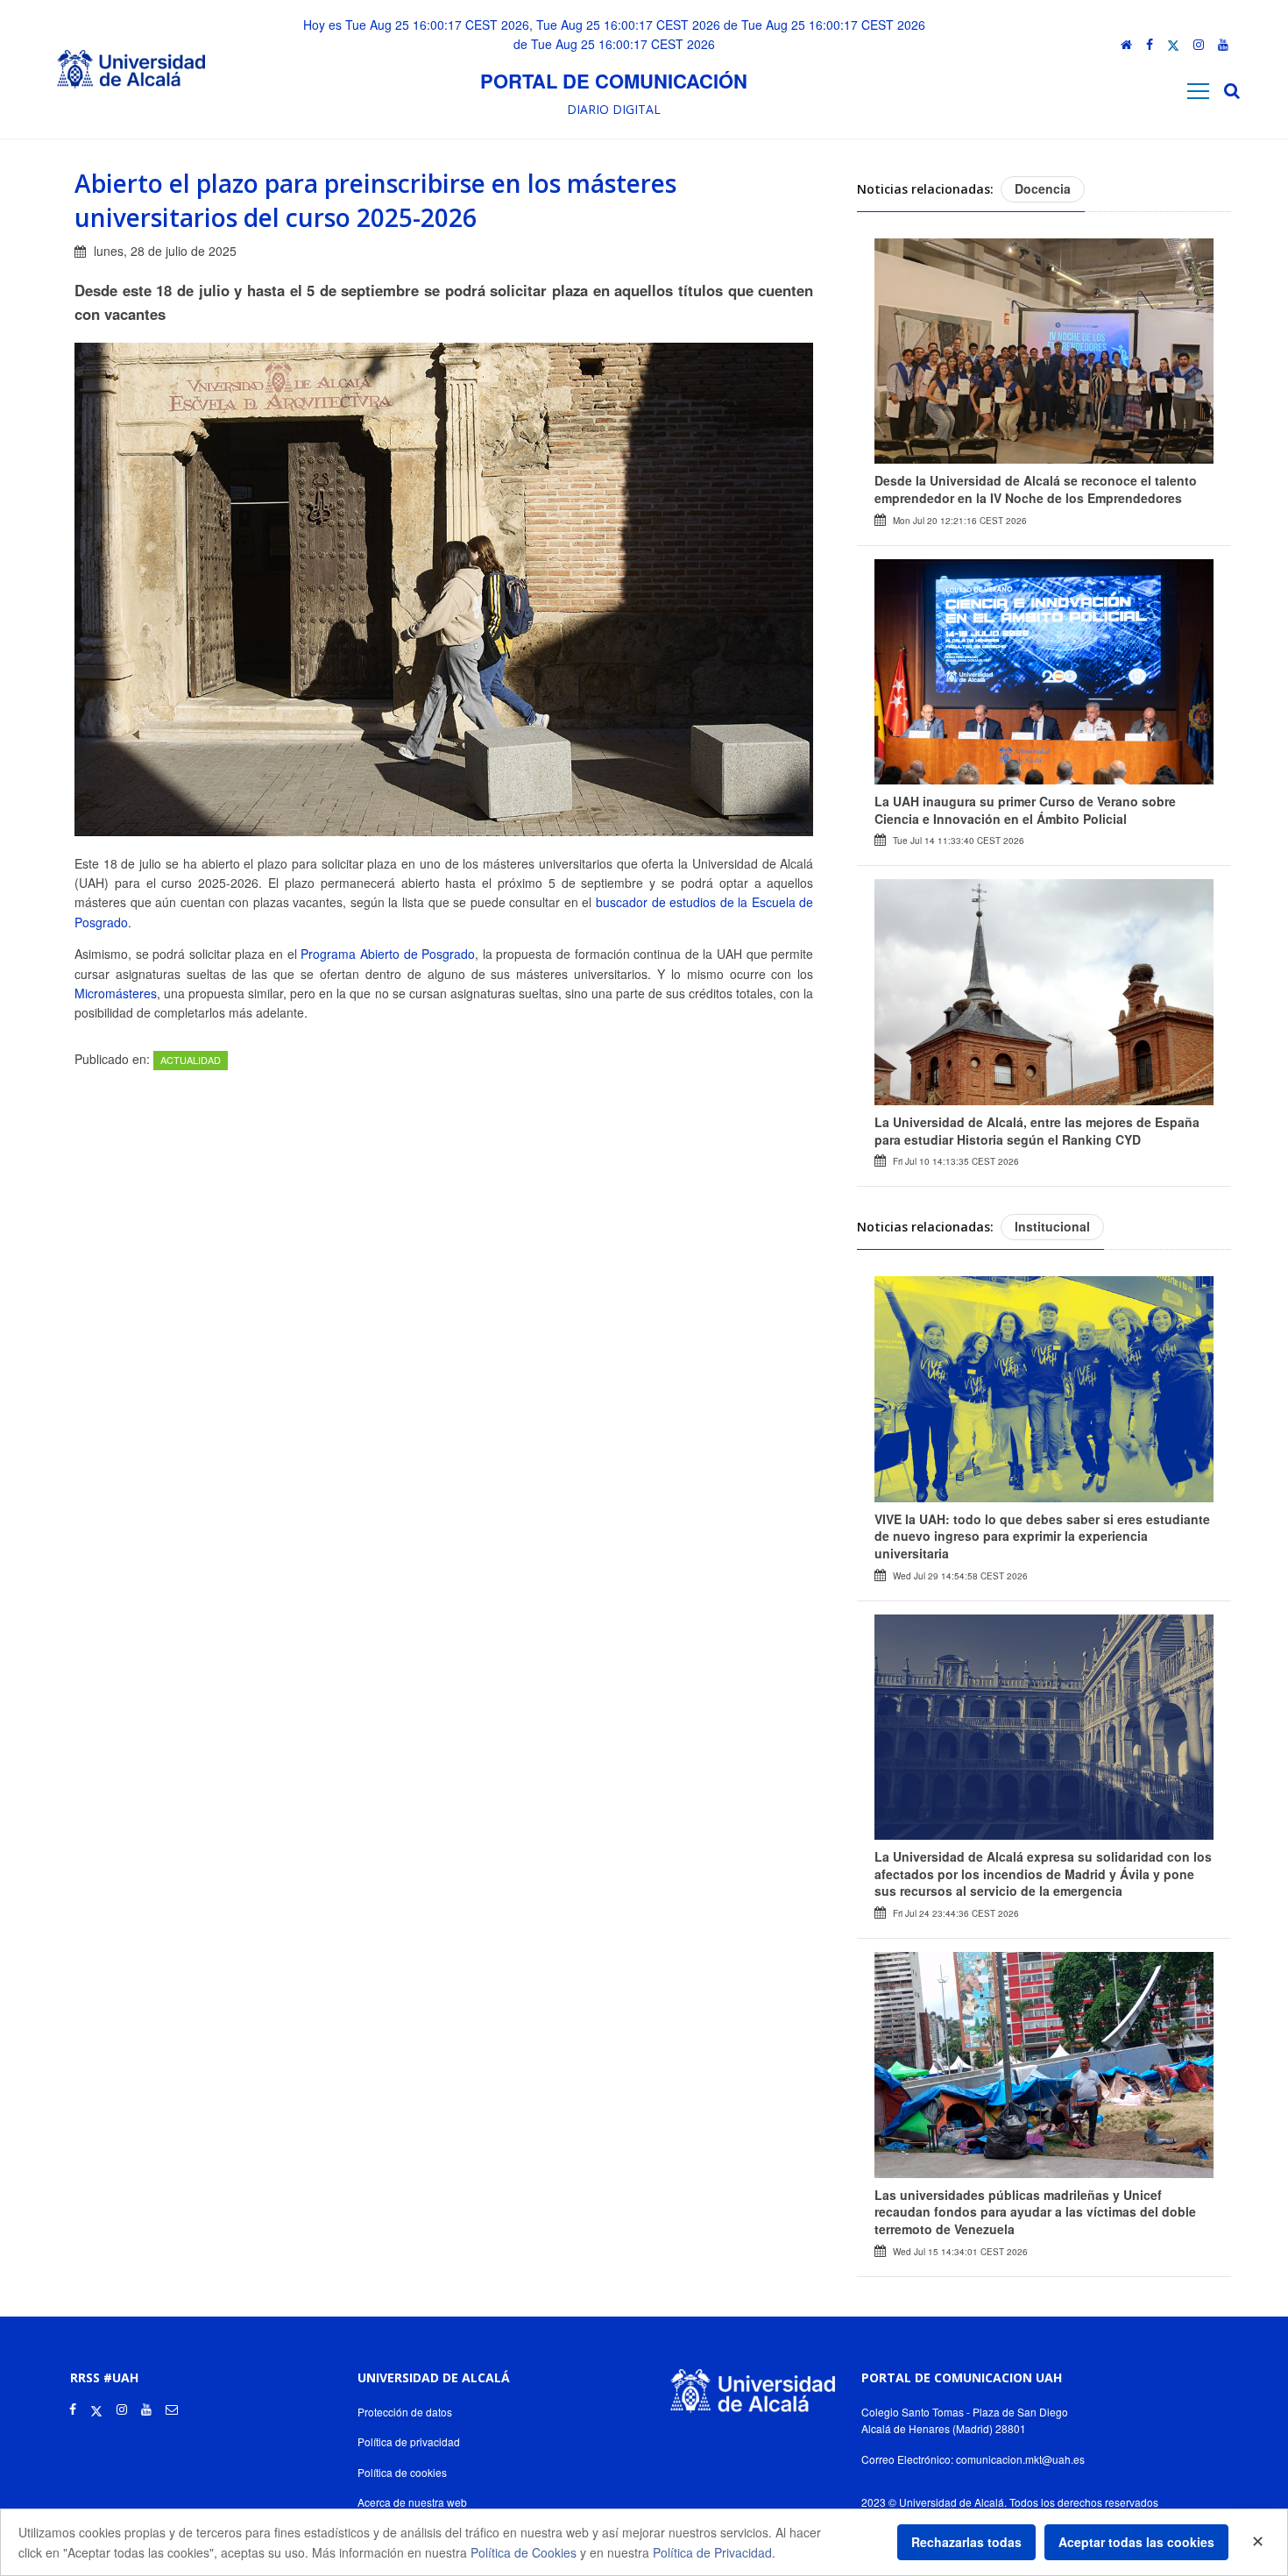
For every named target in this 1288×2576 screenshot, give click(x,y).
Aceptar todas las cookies (1136, 2542)
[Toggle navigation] (1198, 91)
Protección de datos (405, 2412)
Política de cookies (402, 2472)
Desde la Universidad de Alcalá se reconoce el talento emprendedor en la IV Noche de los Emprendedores (1036, 489)
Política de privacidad (409, 2441)
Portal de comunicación (614, 81)
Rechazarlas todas (966, 2542)
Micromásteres (116, 993)
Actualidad (191, 1060)
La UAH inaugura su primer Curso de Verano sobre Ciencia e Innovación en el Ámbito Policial (1025, 810)
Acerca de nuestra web (412, 2502)
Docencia (1043, 188)
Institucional (1052, 1226)
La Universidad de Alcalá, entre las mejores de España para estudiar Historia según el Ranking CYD (1037, 1131)
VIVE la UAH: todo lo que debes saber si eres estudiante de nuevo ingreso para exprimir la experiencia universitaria (1042, 1536)
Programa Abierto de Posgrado (388, 954)
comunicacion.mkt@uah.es (1020, 2459)
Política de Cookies (524, 2552)
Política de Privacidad (712, 2552)
